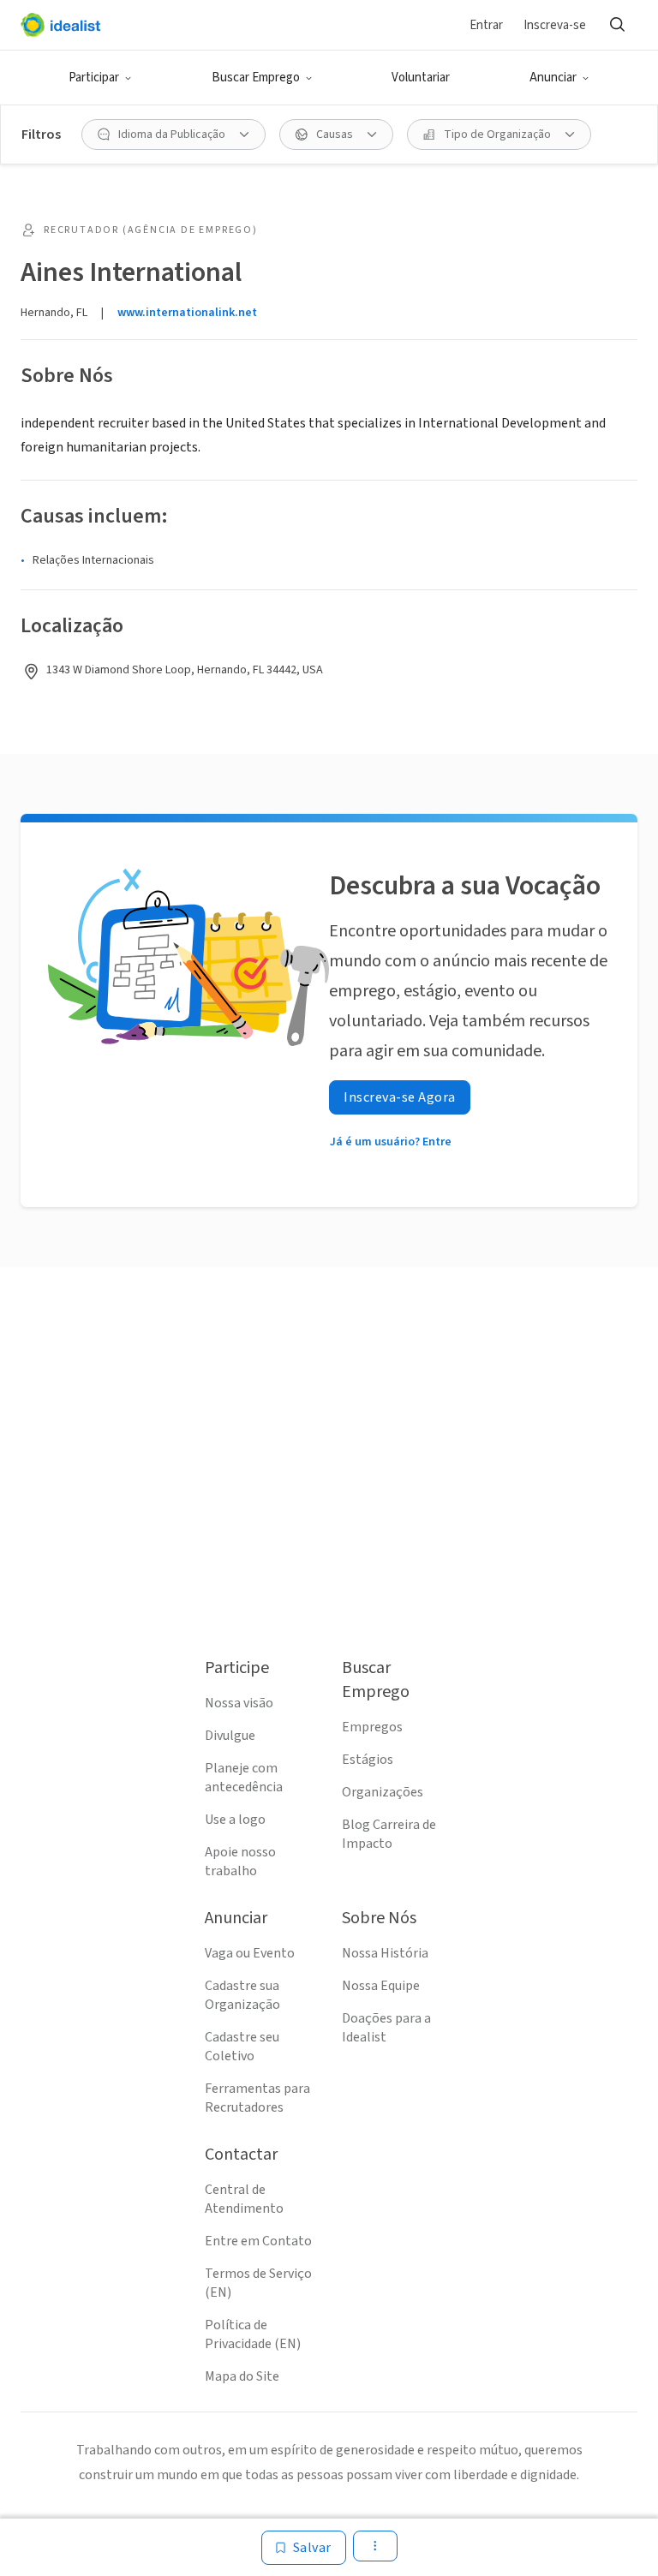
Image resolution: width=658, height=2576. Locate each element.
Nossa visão (239, 1703)
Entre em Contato (258, 2241)
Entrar (486, 25)
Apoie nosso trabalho (240, 1862)
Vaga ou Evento (250, 1953)
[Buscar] (617, 25)
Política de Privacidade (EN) (253, 2334)
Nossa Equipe (381, 1986)
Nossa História (385, 1953)
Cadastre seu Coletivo (242, 2047)
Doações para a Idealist (386, 2028)
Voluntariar (421, 78)
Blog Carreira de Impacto (389, 1834)
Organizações (383, 1792)
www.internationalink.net (187, 313)
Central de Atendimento (244, 2199)
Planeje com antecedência (244, 1778)
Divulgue (230, 1736)
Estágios (368, 1760)
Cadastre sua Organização (242, 1995)
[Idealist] (60, 25)
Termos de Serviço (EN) (258, 2283)
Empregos (372, 1727)
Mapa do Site (242, 2376)
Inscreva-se (555, 25)
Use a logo (235, 1820)
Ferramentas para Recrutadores (257, 2098)
